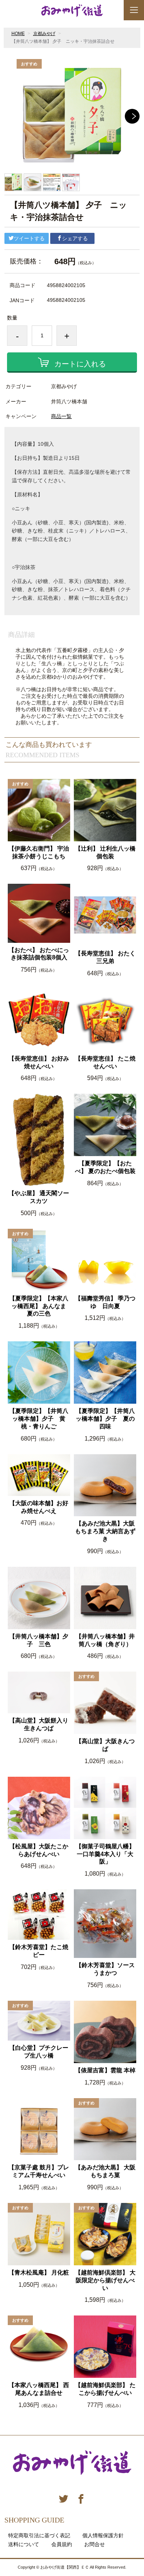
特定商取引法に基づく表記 (39, 2535)
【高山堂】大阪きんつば (105, 1745)
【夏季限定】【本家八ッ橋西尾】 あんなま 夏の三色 (40, 1306)
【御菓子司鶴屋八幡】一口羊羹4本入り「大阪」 (105, 1854)
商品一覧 (61, 416)
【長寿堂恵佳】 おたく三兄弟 (105, 957)
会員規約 (62, 2544)
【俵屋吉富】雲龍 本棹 (105, 2070)
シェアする (75, 238)
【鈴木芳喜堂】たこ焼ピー (39, 1951)
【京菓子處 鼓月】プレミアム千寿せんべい (39, 2171)
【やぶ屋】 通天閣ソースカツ (39, 1197)
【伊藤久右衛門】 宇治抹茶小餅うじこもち (39, 852)
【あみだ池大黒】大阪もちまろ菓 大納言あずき (105, 1531)
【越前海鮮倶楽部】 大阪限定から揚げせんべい (105, 2280)
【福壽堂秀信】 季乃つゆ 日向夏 (105, 1302)
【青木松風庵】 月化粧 (39, 2272)
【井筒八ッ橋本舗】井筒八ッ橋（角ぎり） (105, 1640)
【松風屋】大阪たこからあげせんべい (39, 1850)
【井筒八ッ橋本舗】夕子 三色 (39, 1640)
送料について (24, 2544)
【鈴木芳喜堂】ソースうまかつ (105, 1969)
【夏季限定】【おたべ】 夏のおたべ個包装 (105, 1167)
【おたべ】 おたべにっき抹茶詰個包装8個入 (39, 954)
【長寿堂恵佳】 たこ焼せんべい (105, 1062)
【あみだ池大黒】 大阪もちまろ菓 (105, 2171)
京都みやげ (44, 34)
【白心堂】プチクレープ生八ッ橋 (39, 2052)
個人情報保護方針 (103, 2535)
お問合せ (95, 2544)
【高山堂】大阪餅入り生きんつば (39, 1724)
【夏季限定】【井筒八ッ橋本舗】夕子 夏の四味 (105, 1419)
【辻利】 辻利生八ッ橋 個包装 (106, 852)
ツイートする (29, 238)
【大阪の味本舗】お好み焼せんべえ (39, 1507)
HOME (18, 34)
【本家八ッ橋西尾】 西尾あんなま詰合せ (39, 2389)
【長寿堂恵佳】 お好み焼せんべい (39, 1062)
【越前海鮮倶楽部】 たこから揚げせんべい (105, 2389)
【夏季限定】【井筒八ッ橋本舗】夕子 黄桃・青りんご (39, 1419)
